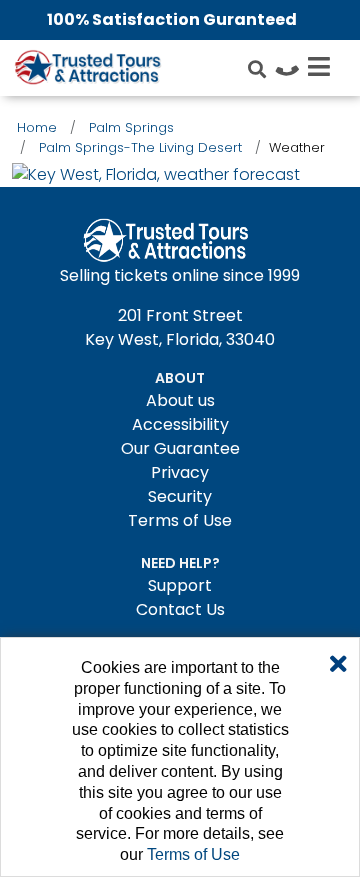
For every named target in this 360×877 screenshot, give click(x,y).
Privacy (180, 472)
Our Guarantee (180, 448)
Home (37, 127)
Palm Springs (131, 127)
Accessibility (180, 424)
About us (180, 400)
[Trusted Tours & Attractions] (87, 70)
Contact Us (180, 609)
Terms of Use (180, 520)
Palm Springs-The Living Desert (140, 147)
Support (180, 585)
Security (180, 496)
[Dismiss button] (338, 665)
